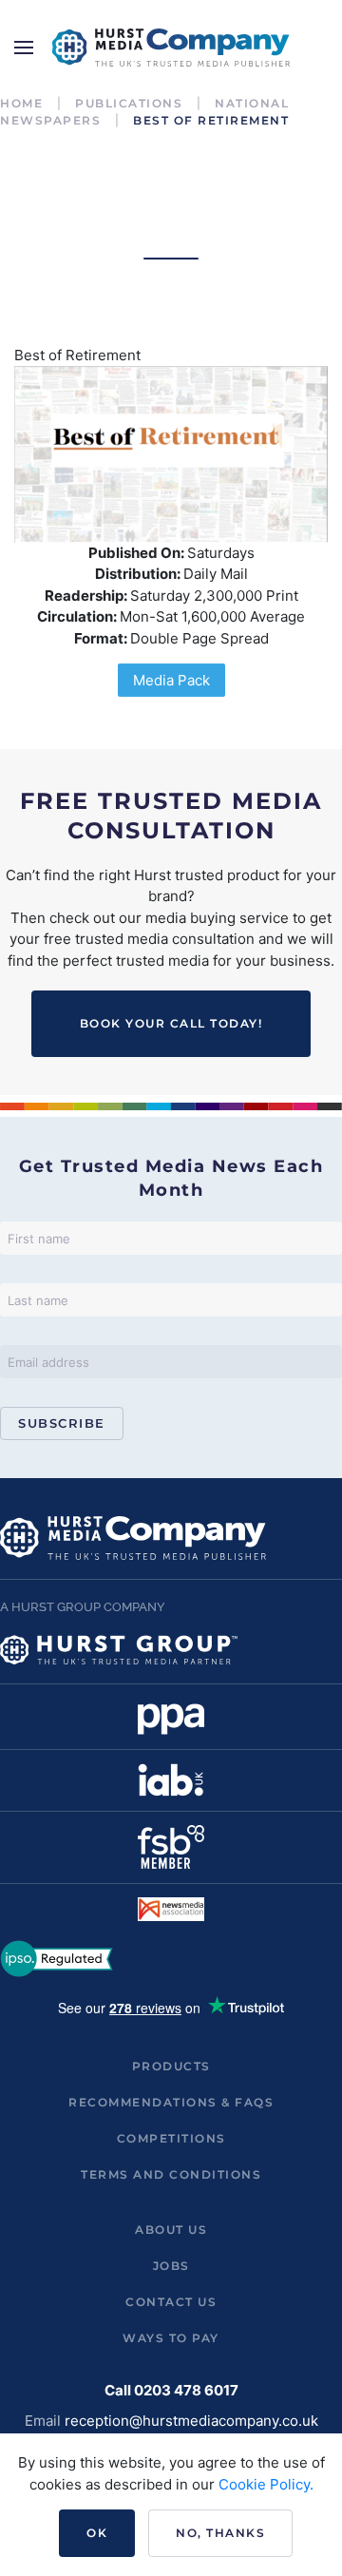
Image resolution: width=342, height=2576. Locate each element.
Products (171, 2066)
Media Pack (171, 680)
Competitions (171, 2138)
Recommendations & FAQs (171, 2102)
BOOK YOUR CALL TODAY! (171, 1023)
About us (171, 2230)
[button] (24, 48)
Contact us (171, 2302)
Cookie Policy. (266, 2484)
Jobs (171, 2266)
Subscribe (62, 1423)
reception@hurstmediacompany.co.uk (191, 2421)
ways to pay (171, 2338)
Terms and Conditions (171, 2174)
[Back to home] (171, 48)
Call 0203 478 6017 (171, 2390)
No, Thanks (220, 2533)
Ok (97, 2533)
